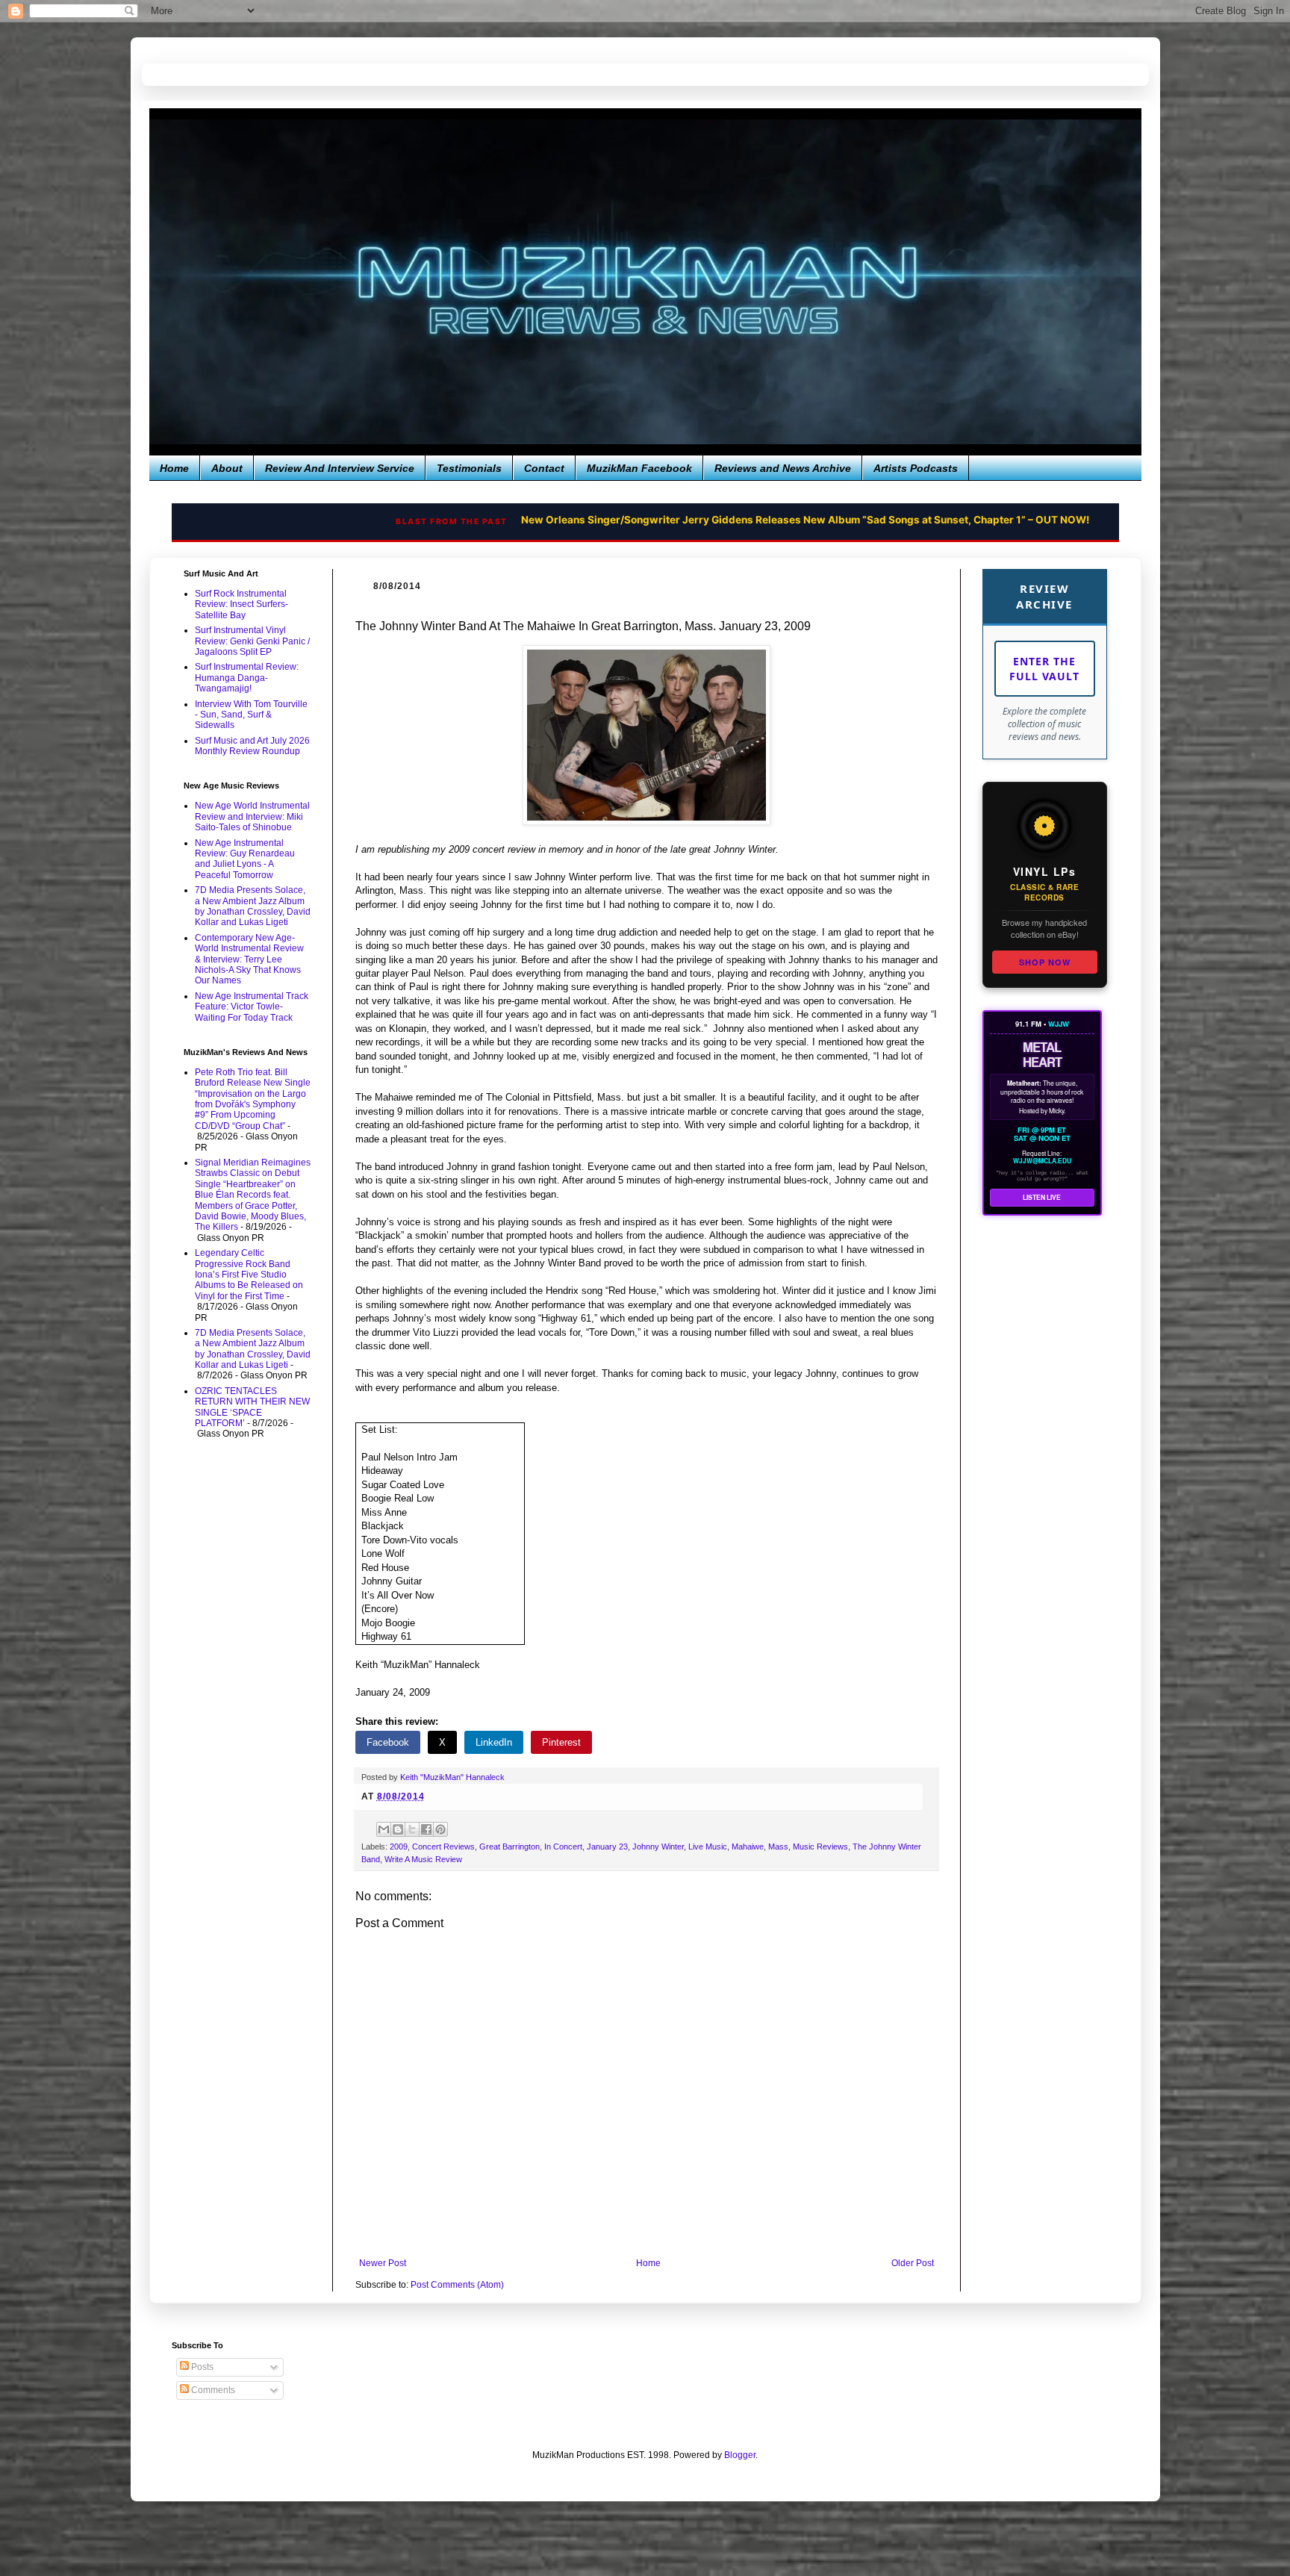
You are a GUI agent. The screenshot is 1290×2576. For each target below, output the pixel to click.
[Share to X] (412, 1829)
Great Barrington (510, 1847)
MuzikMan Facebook (639, 468)
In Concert (563, 1847)
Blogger (740, 2455)
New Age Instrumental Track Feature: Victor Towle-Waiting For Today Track (252, 1007)
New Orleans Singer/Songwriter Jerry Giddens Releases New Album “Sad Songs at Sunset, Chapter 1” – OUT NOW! (708, 520)
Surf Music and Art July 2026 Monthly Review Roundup (252, 746)
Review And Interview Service (340, 468)
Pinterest (561, 1742)
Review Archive (1044, 596)
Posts (201, 2367)
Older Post (913, 2263)
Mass (778, 1847)
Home (174, 468)
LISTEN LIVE (1042, 1197)
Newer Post (383, 2263)
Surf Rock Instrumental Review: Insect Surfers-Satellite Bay (242, 604)
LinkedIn (494, 1742)
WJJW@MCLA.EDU (1042, 1161)
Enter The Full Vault (1044, 669)
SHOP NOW (1045, 962)
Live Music (708, 1847)
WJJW (1059, 1024)
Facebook (388, 1742)
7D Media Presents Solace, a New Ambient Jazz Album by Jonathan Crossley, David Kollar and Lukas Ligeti (253, 906)
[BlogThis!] (398, 1829)
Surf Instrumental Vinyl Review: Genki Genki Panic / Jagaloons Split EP (252, 641)
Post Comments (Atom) (457, 2285)
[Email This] (384, 1829)
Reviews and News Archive (783, 468)
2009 (399, 1847)
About (227, 468)
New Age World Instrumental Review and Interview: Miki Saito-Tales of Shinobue (252, 816)
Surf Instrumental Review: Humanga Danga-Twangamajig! (247, 678)
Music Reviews (820, 1847)
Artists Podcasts (916, 468)
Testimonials (469, 468)
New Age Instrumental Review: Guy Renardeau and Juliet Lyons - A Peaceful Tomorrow (245, 859)
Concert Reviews (443, 1847)
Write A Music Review (423, 1859)
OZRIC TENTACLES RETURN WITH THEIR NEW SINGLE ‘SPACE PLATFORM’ (252, 1407)
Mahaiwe (748, 1847)
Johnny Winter (658, 1847)
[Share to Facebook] (426, 1829)
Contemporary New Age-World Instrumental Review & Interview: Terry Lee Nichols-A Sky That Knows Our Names (249, 959)
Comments (212, 2390)
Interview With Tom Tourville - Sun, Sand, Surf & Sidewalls (251, 715)
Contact (544, 468)
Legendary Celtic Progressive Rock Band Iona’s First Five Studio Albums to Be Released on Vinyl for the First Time (249, 1275)
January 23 (607, 1847)
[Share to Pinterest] (440, 1829)
